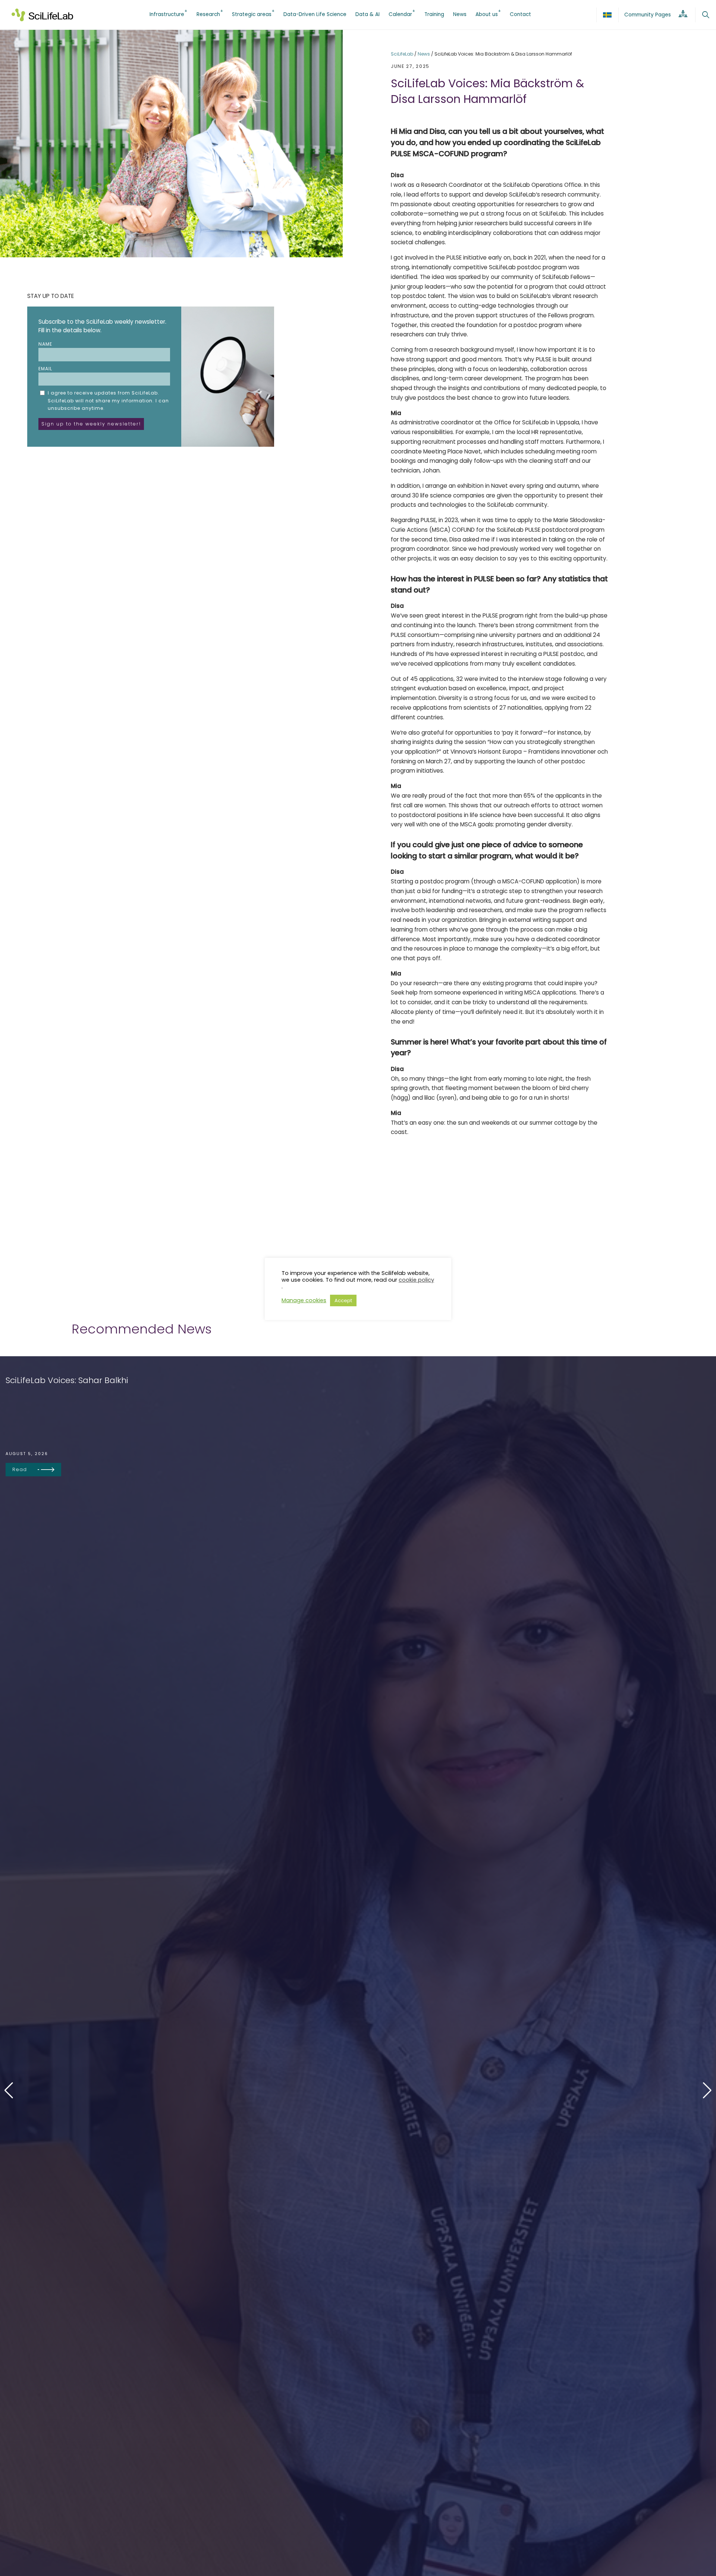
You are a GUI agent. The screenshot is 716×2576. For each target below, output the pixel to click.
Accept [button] (343, 1300)
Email (45, 369)
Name (45, 344)
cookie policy (416, 1280)
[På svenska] (607, 15)
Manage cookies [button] (304, 1300)
